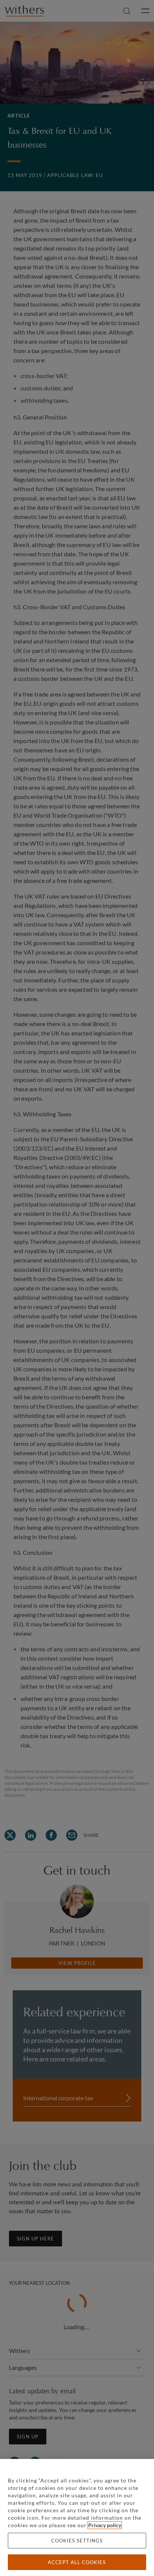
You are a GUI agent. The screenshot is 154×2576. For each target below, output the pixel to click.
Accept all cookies (77, 2562)
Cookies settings (77, 2541)
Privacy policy (105, 2525)
